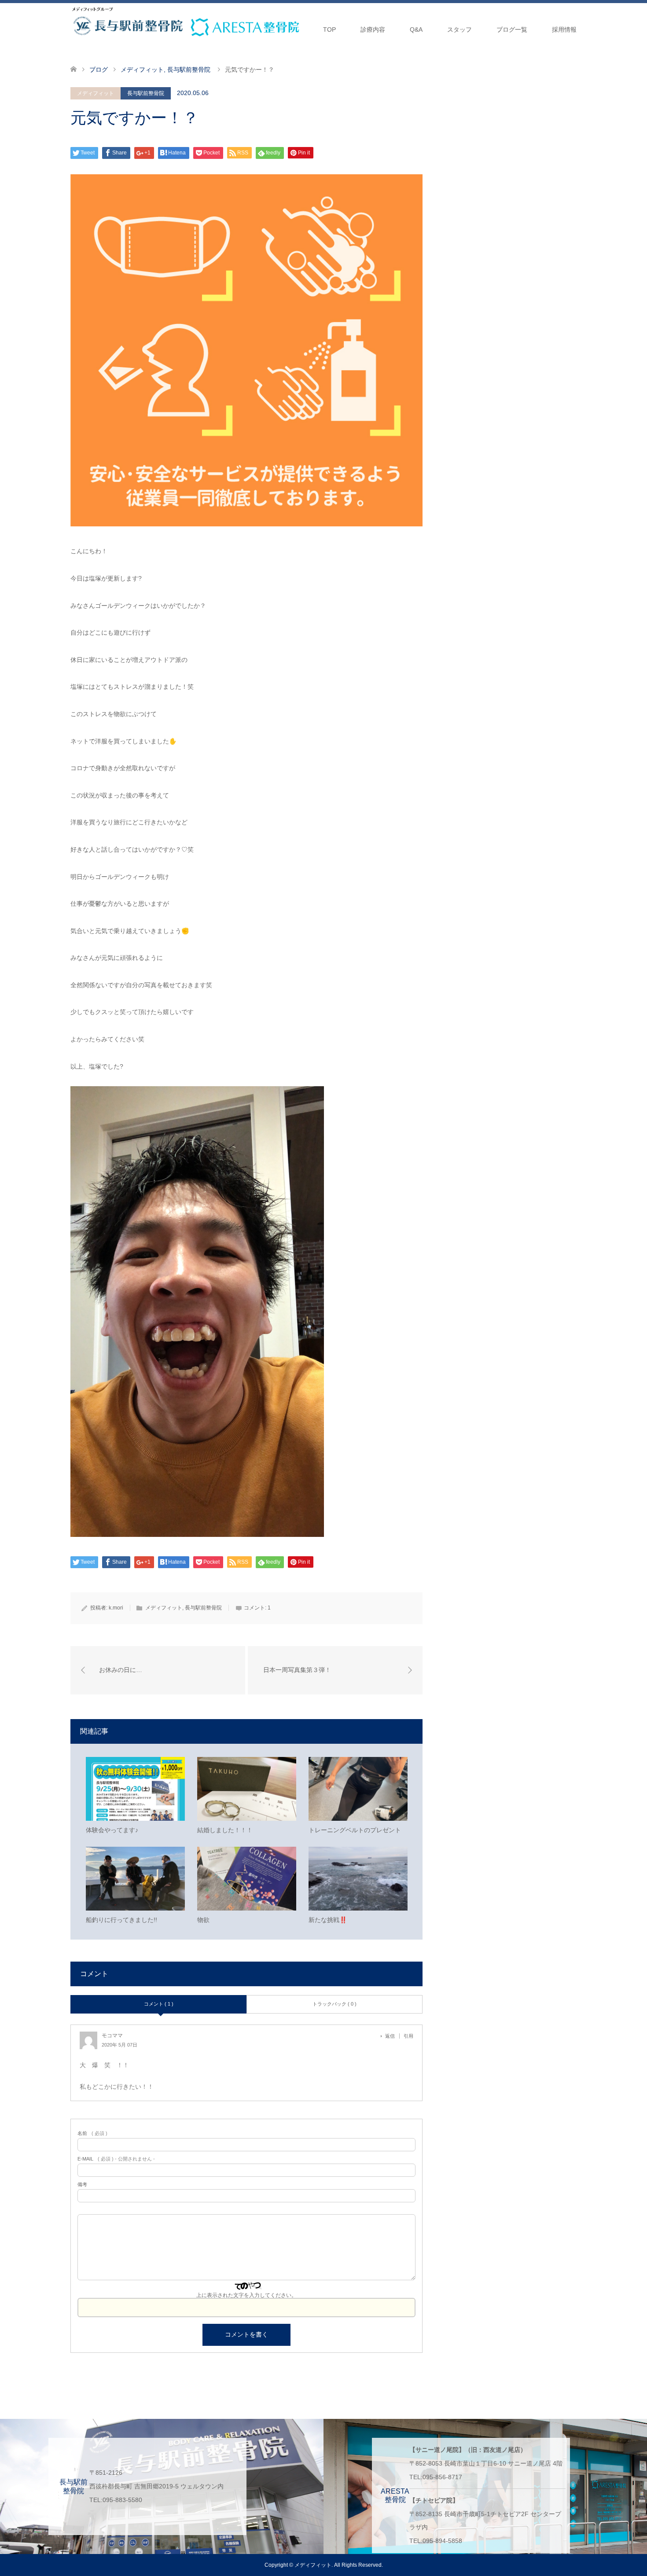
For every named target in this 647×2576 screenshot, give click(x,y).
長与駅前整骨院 (146, 93)
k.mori (116, 1608)
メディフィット (96, 93)
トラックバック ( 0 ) (335, 2004)
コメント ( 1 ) (159, 2004)
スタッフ (460, 29)
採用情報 (564, 29)
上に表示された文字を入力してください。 (246, 2295)
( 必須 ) (92, 2133)
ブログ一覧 (512, 29)
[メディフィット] (92, 9)
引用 (408, 2036)
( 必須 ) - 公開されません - (116, 2159)
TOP (329, 29)
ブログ (99, 70)
